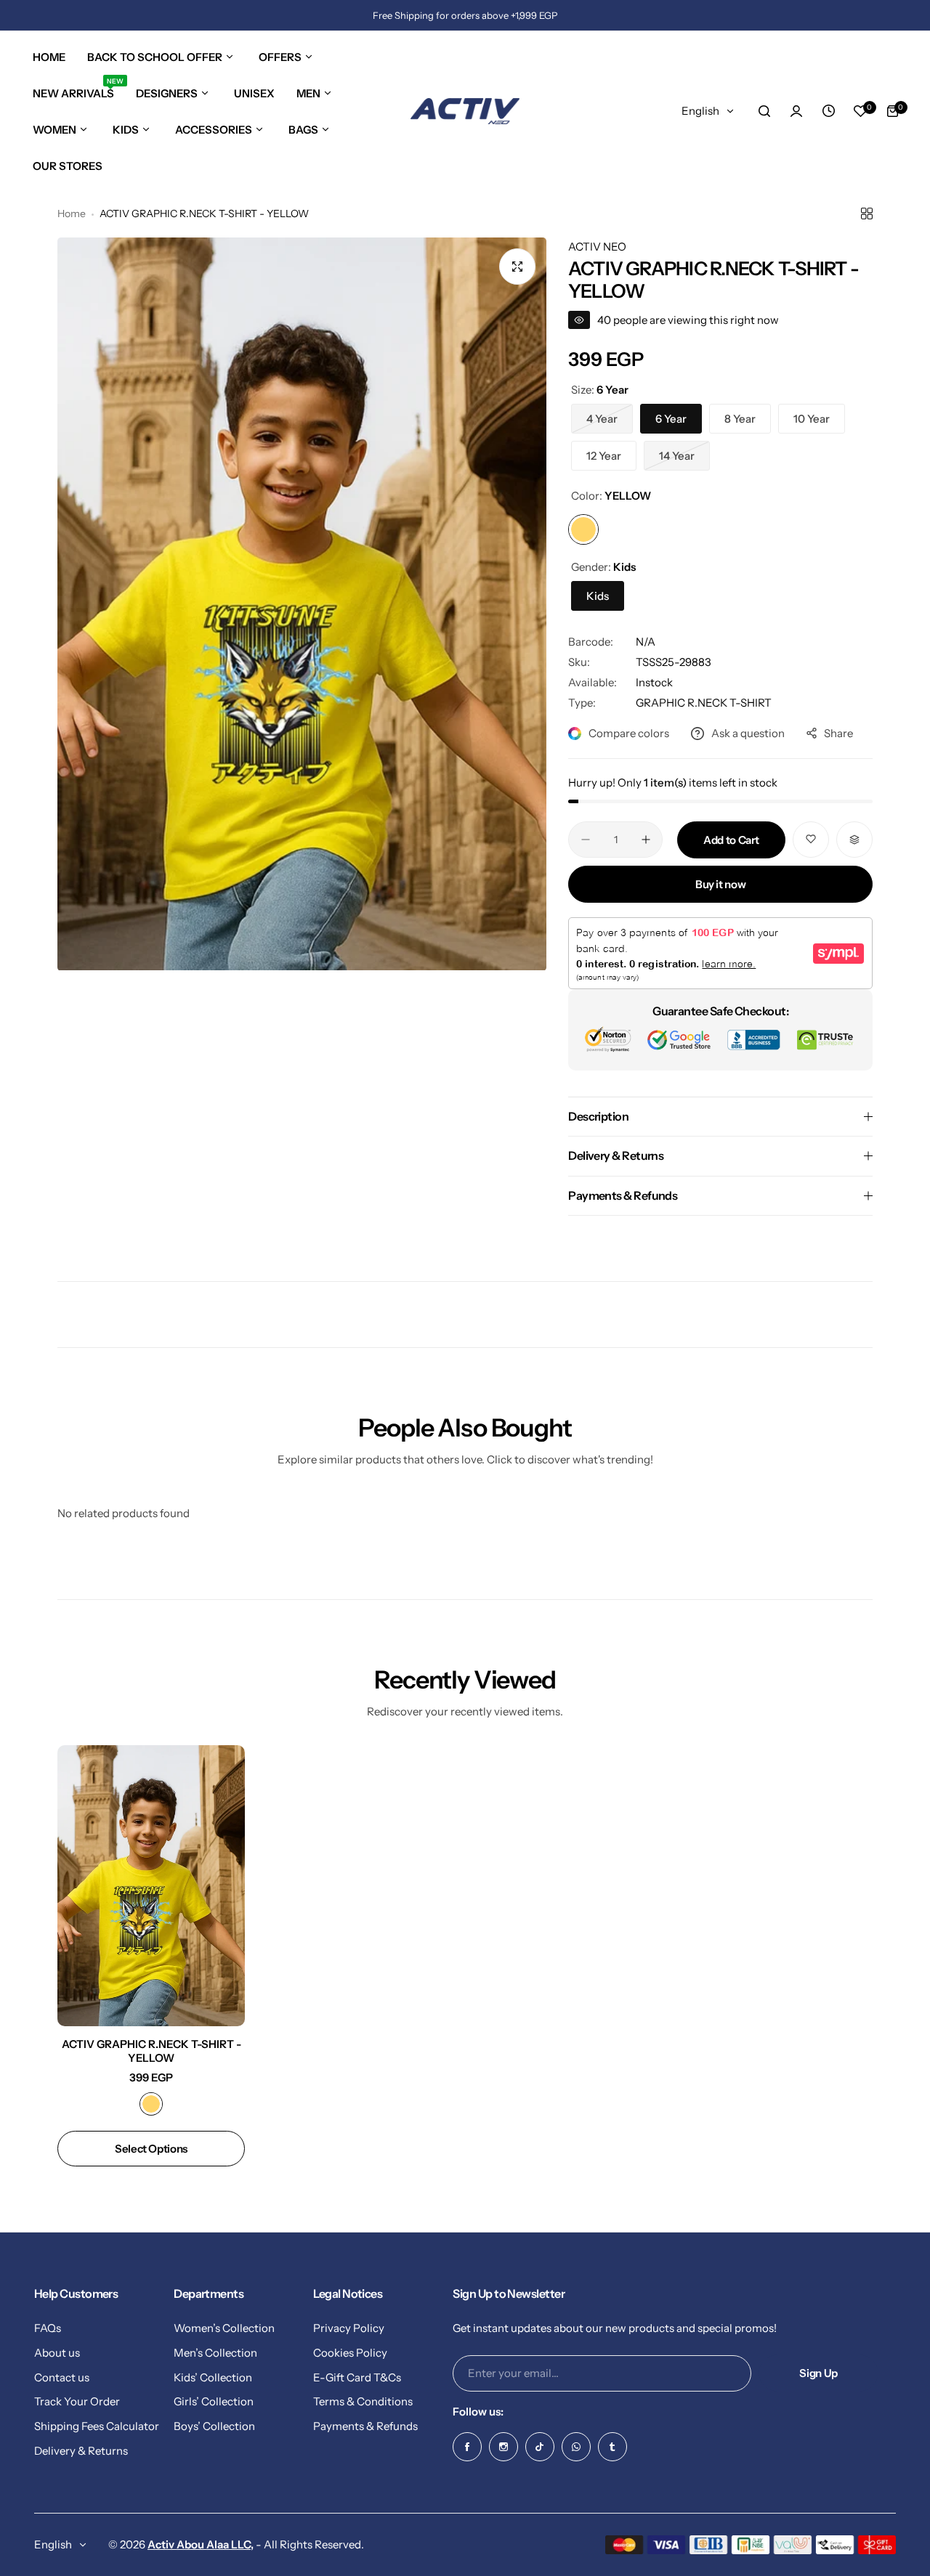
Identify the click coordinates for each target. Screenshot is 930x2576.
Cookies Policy (350, 2353)
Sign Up (818, 2373)
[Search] (764, 111)
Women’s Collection (224, 2328)
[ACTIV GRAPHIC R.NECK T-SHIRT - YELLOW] (151, 1886)
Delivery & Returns (81, 2451)
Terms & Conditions (363, 2401)
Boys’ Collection (214, 2426)
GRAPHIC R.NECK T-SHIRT (704, 703)
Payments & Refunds (365, 2426)
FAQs (48, 2328)
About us (57, 2353)
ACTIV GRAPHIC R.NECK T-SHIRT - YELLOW (151, 2051)
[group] (302, 604)
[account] (796, 111)
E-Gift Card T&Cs (357, 2377)
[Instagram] (504, 2447)
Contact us (62, 2377)
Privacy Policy (349, 2328)
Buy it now (720, 884)
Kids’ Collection (213, 2377)
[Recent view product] (828, 111)
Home (72, 214)
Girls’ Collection (214, 2401)
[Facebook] (467, 2447)
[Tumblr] (612, 2447)
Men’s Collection (215, 2353)
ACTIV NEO (597, 247)
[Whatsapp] (576, 2447)
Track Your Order (77, 2401)
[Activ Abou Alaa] (465, 111)
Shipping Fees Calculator (97, 2426)
